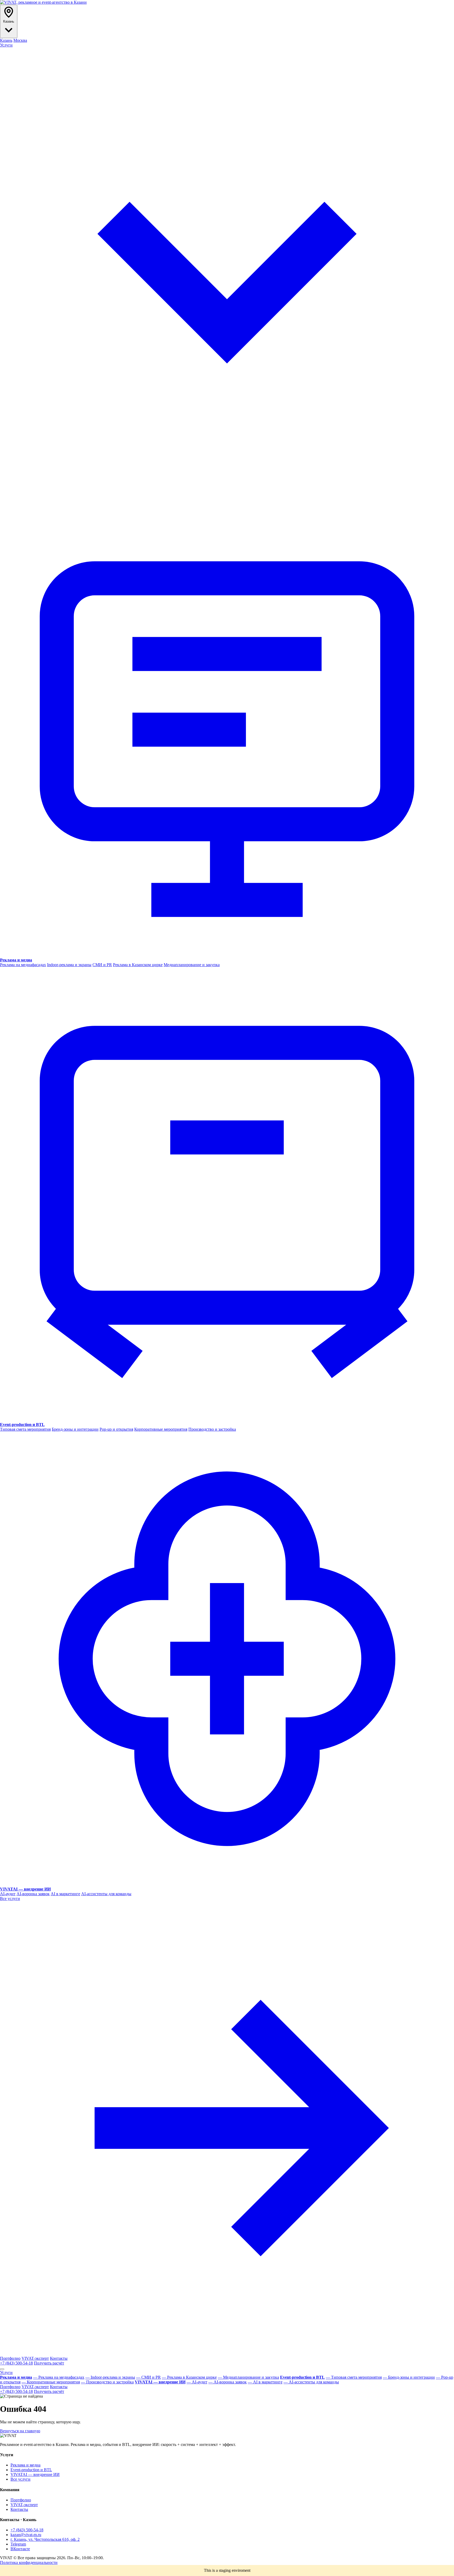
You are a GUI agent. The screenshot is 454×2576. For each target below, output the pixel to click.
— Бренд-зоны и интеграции (409, 2377)
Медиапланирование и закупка (192, 965)
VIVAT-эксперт (35, 2358)
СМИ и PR (102, 965)
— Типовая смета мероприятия (354, 2377)
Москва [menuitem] (20, 40)
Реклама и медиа (25, 2465)
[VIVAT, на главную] (43, 2)
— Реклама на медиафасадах (59, 2377)
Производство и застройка (212, 1429)
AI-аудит (8, 1894)
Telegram (18, 2544)
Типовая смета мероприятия (25, 1429)
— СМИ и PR (148, 2377)
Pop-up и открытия (116, 1429)
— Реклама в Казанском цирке (189, 2377)
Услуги (6, 2373)
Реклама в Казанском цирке (138, 965)
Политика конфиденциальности (29, 2562)
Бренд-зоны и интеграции (75, 1429)
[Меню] (2, 2369)
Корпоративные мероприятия (161, 1429)
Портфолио (10, 2358)
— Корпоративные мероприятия (51, 2382)
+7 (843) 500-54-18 (16, 2363)
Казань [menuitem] (6, 40)
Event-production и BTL (31, 2470)
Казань (9, 21)
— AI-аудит (197, 2382)
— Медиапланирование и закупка (248, 2377)
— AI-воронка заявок (228, 2382)
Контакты (59, 2358)
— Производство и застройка (107, 2382)
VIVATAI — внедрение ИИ (35, 2474)
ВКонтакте (20, 2549)
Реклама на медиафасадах (23, 965)
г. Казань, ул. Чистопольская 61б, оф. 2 (45, 2539)
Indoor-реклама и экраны (69, 965)
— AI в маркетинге (265, 2382)
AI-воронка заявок (33, 1894)
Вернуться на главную (20, 2431)
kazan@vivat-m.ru (26, 2535)
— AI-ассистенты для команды (311, 2382)
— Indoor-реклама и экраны (110, 2377)
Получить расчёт (49, 2363)
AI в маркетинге (65, 1894)
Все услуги (20, 2479)
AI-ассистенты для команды (106, 1894)
